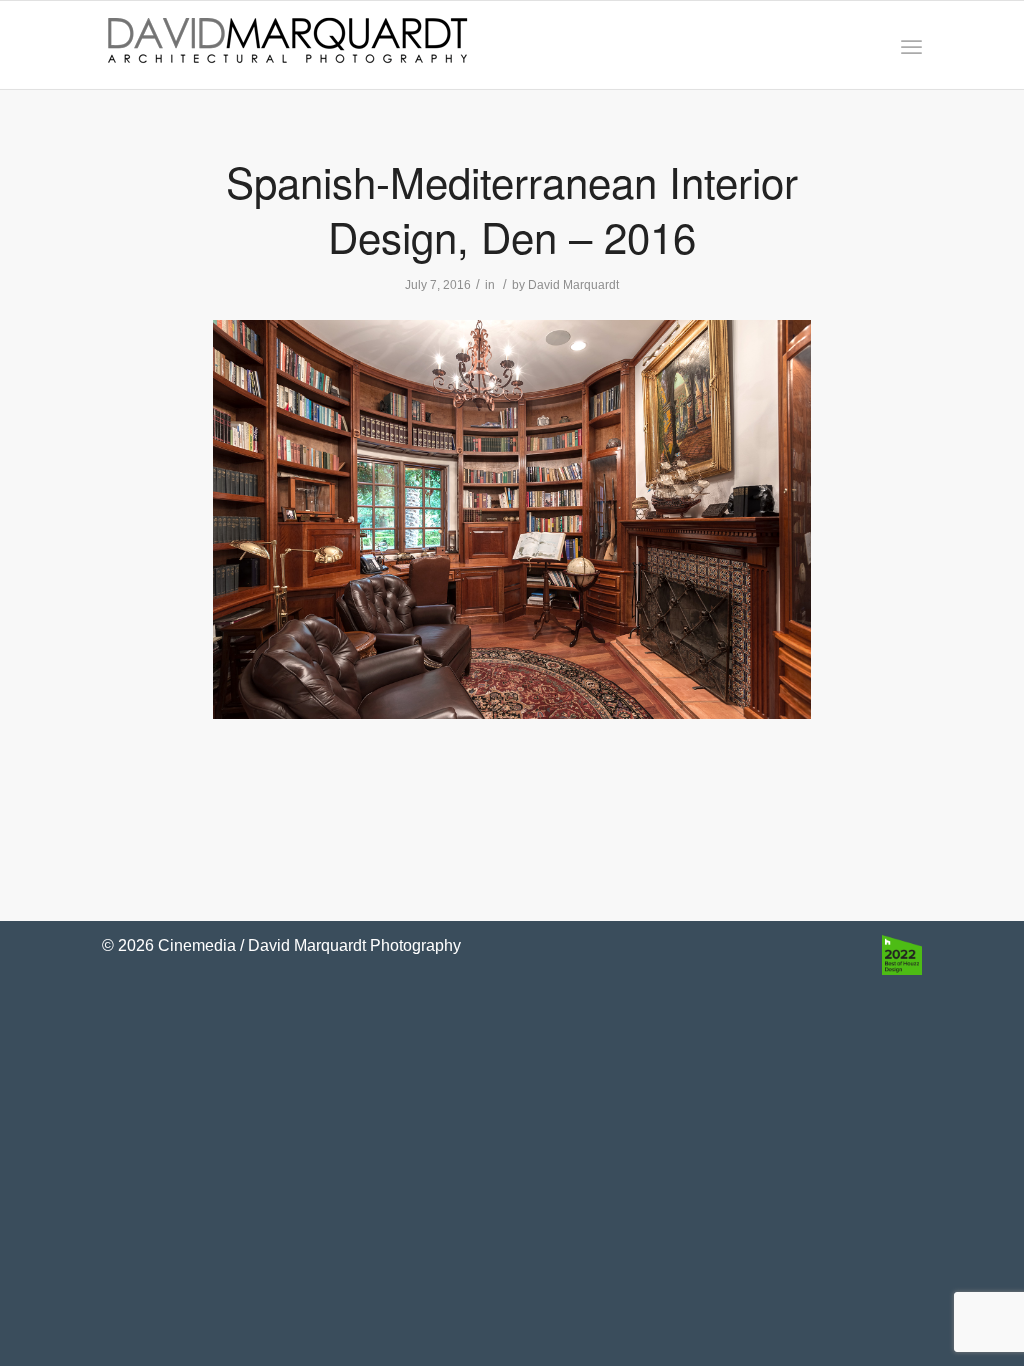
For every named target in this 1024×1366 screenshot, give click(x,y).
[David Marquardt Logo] (287, 45)
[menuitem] (911, 45)
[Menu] (911, 45)
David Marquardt (573, 285)
